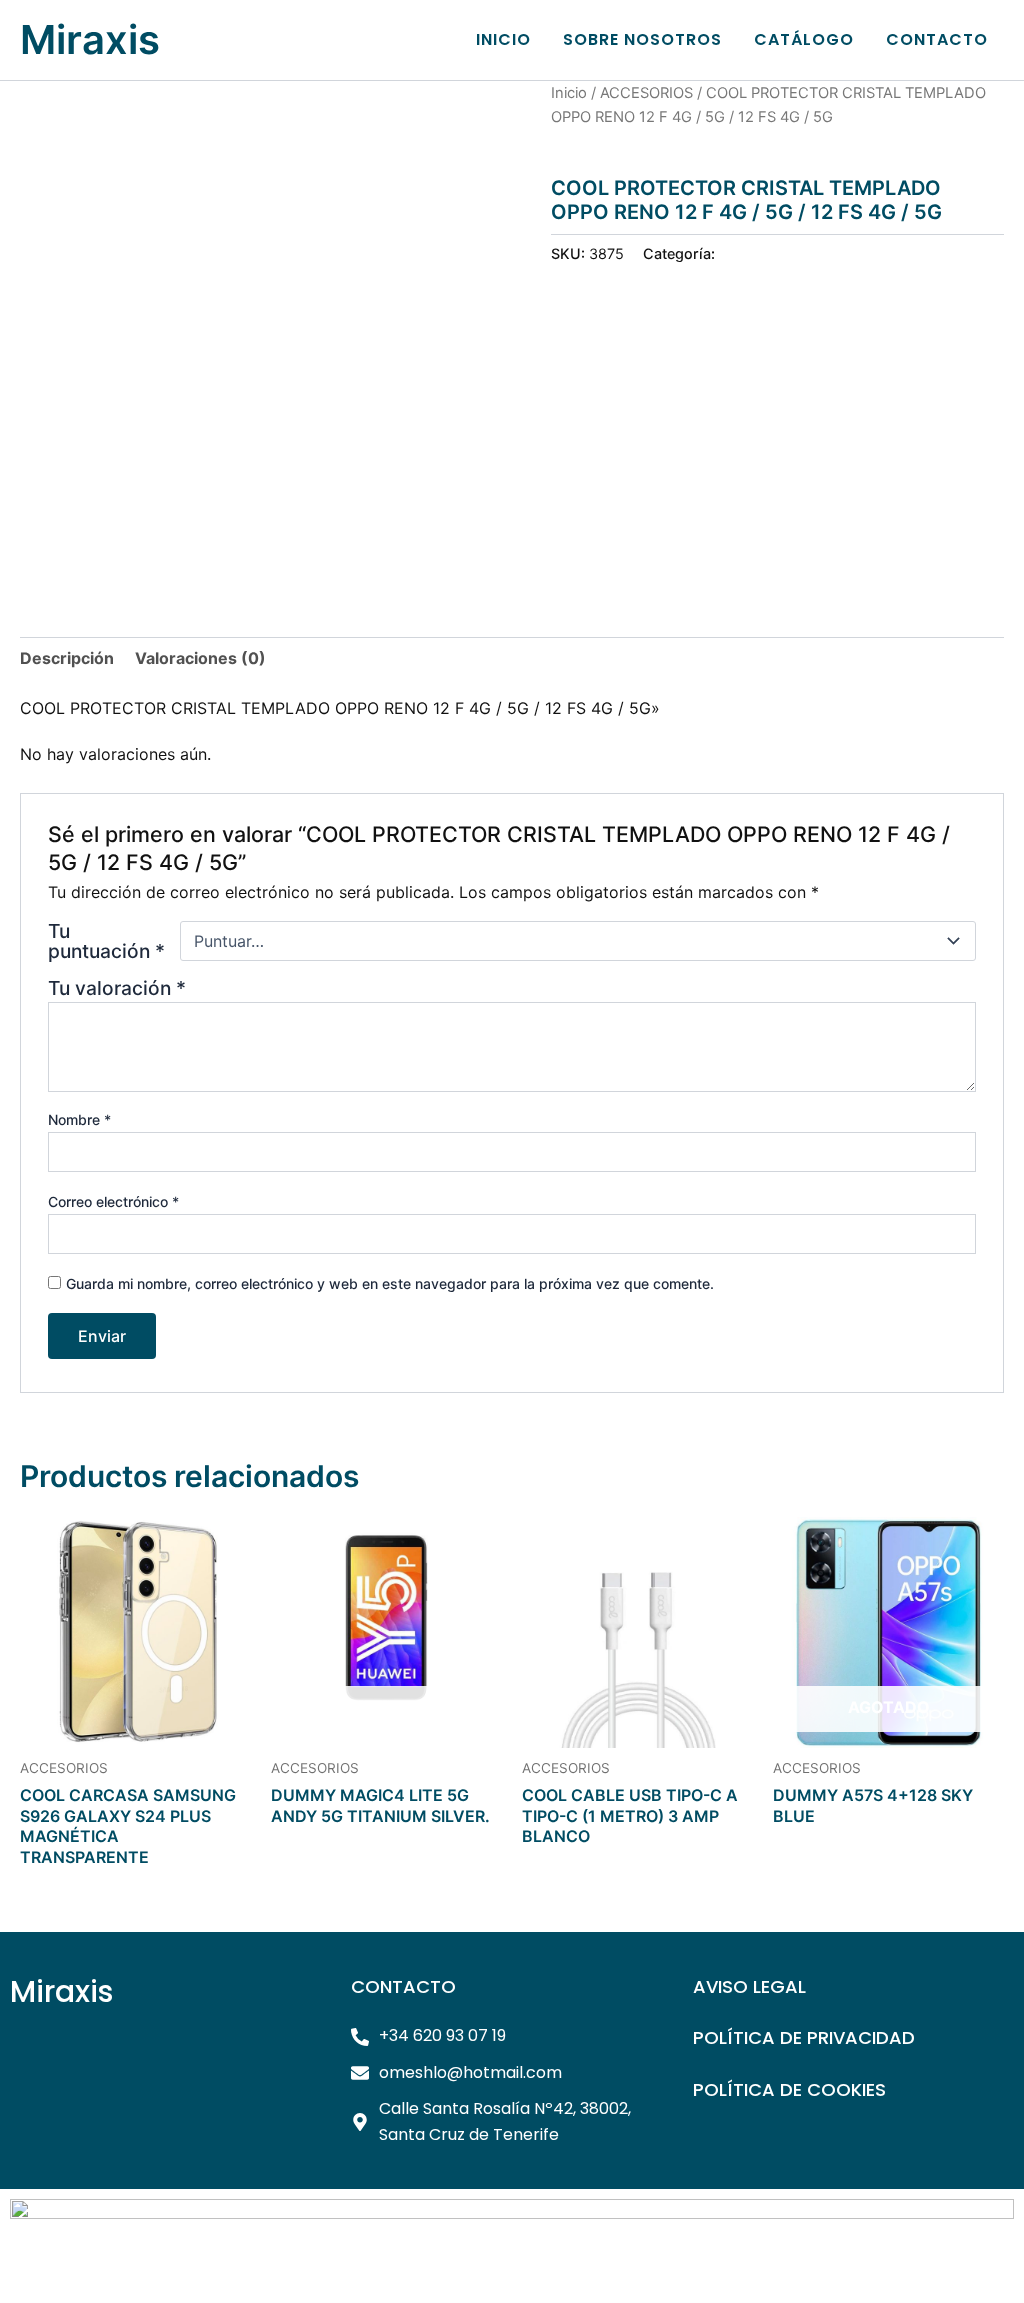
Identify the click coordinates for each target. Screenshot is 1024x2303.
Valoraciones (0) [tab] (200, 658)
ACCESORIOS (646, 93)
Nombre (79, 1119)
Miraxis (90, 39)
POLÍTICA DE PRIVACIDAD (804, 2037)
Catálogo (804, 39)
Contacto (937, 39)
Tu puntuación (106, 941)
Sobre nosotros (642, 39)
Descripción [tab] (67, 658)
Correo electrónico (113, 1201)
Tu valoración (117, 988)
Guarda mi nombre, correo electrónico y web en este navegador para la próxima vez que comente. (390, 1283)
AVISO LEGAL (749, 1986)
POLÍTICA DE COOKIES (789, 2089)
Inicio (503, 39)
